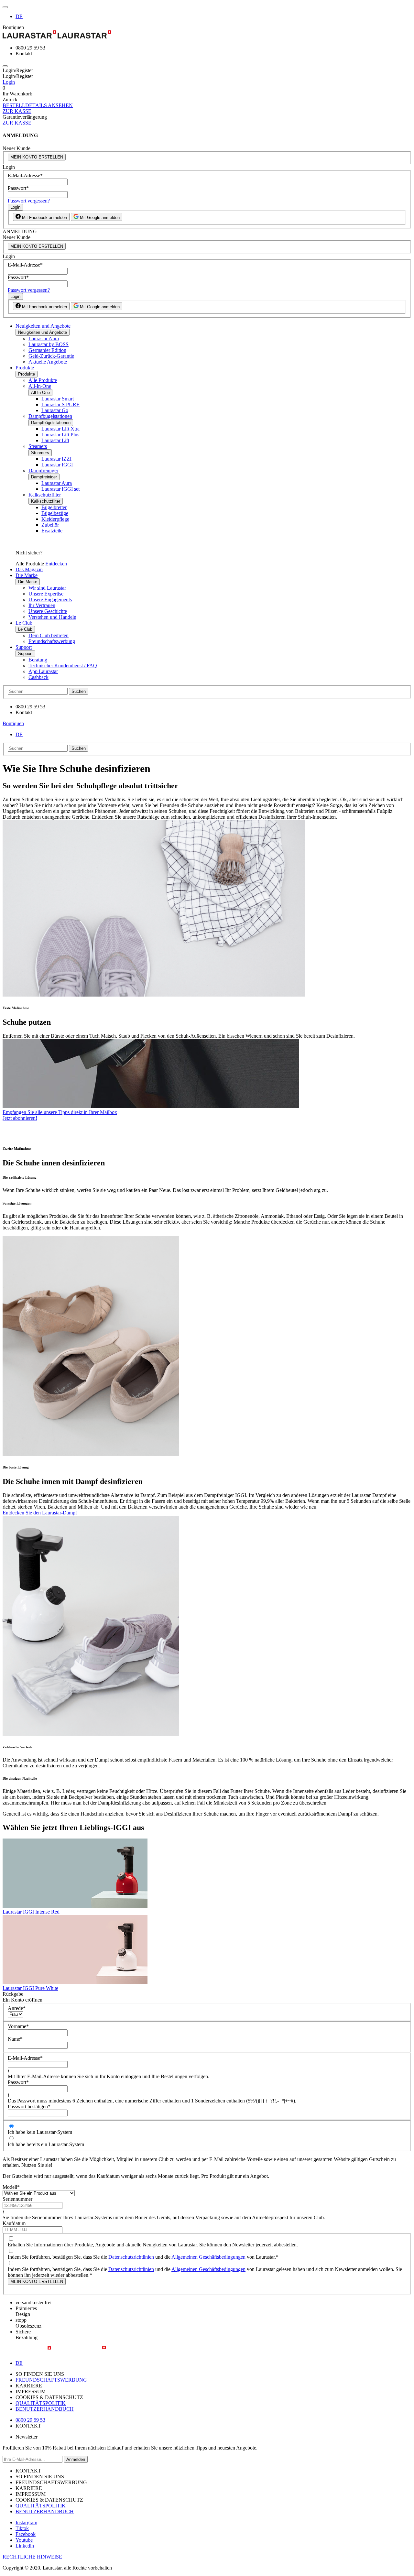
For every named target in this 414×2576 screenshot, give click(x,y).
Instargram (26, 2522)
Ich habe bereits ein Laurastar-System (46, 2144)
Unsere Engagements (50, 600)
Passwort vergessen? (29, 201)
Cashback (38, 677)
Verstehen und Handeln (52, 617)
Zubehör (50, 525)
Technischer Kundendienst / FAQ (63, 666)
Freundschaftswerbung (52, 641)
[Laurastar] (207, 35)
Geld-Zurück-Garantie (51, 356)
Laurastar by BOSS (49, 344)
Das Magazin (29, 569)
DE (19, 16)
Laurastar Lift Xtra (60, 429)
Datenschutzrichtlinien (131, 2257)
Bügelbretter (54, 507)
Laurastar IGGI (57, 465)
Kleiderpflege (55, 519)
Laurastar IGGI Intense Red (31, 1912)
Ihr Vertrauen (42, 605)
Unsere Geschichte (48, 611)
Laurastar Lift (55, 440)
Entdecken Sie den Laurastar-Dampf (40, 1513)
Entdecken (56, 564)
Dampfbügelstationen (50, 416)
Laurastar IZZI (56, 459)
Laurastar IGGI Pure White (30, 1988)
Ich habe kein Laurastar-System (40, 2132)
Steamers (38, 446)
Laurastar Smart (58, 399)
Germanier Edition (47, 350)
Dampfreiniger (43, 470)
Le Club (24, 623)
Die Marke (27, 575)
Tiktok (22, 2528)
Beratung (38, 660)
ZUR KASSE (17, 111)
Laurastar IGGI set (60, 489)
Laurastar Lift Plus (60, 435)
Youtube (24, 2540)
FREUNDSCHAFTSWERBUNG (51, 2380)
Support (24, 647)
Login (9, 82)
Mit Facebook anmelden (44, 218)
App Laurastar (43, 671)
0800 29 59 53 (30, 2420)
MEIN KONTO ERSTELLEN (37, 157)
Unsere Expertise (46, 594)
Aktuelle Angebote (48, 362)
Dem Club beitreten (49, 635)
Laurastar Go (55, 410)
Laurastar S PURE (60, 404)
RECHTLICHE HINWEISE (32, 2557)
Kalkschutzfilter (45, 495)
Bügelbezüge (55, 513)
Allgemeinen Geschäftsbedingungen (208, 2257)
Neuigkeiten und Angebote (43, 326)
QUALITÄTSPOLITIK (41, 2403)
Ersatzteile (52, 531)
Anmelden (76, 2459)
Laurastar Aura (44, 338)
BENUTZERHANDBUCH (45, 2409)
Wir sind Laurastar (47, 588)
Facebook (26, 2534)
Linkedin (25, 2546)
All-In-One (40, 386)
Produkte (25, 368)
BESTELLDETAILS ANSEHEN (38, 105)
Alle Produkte (43, 380)
